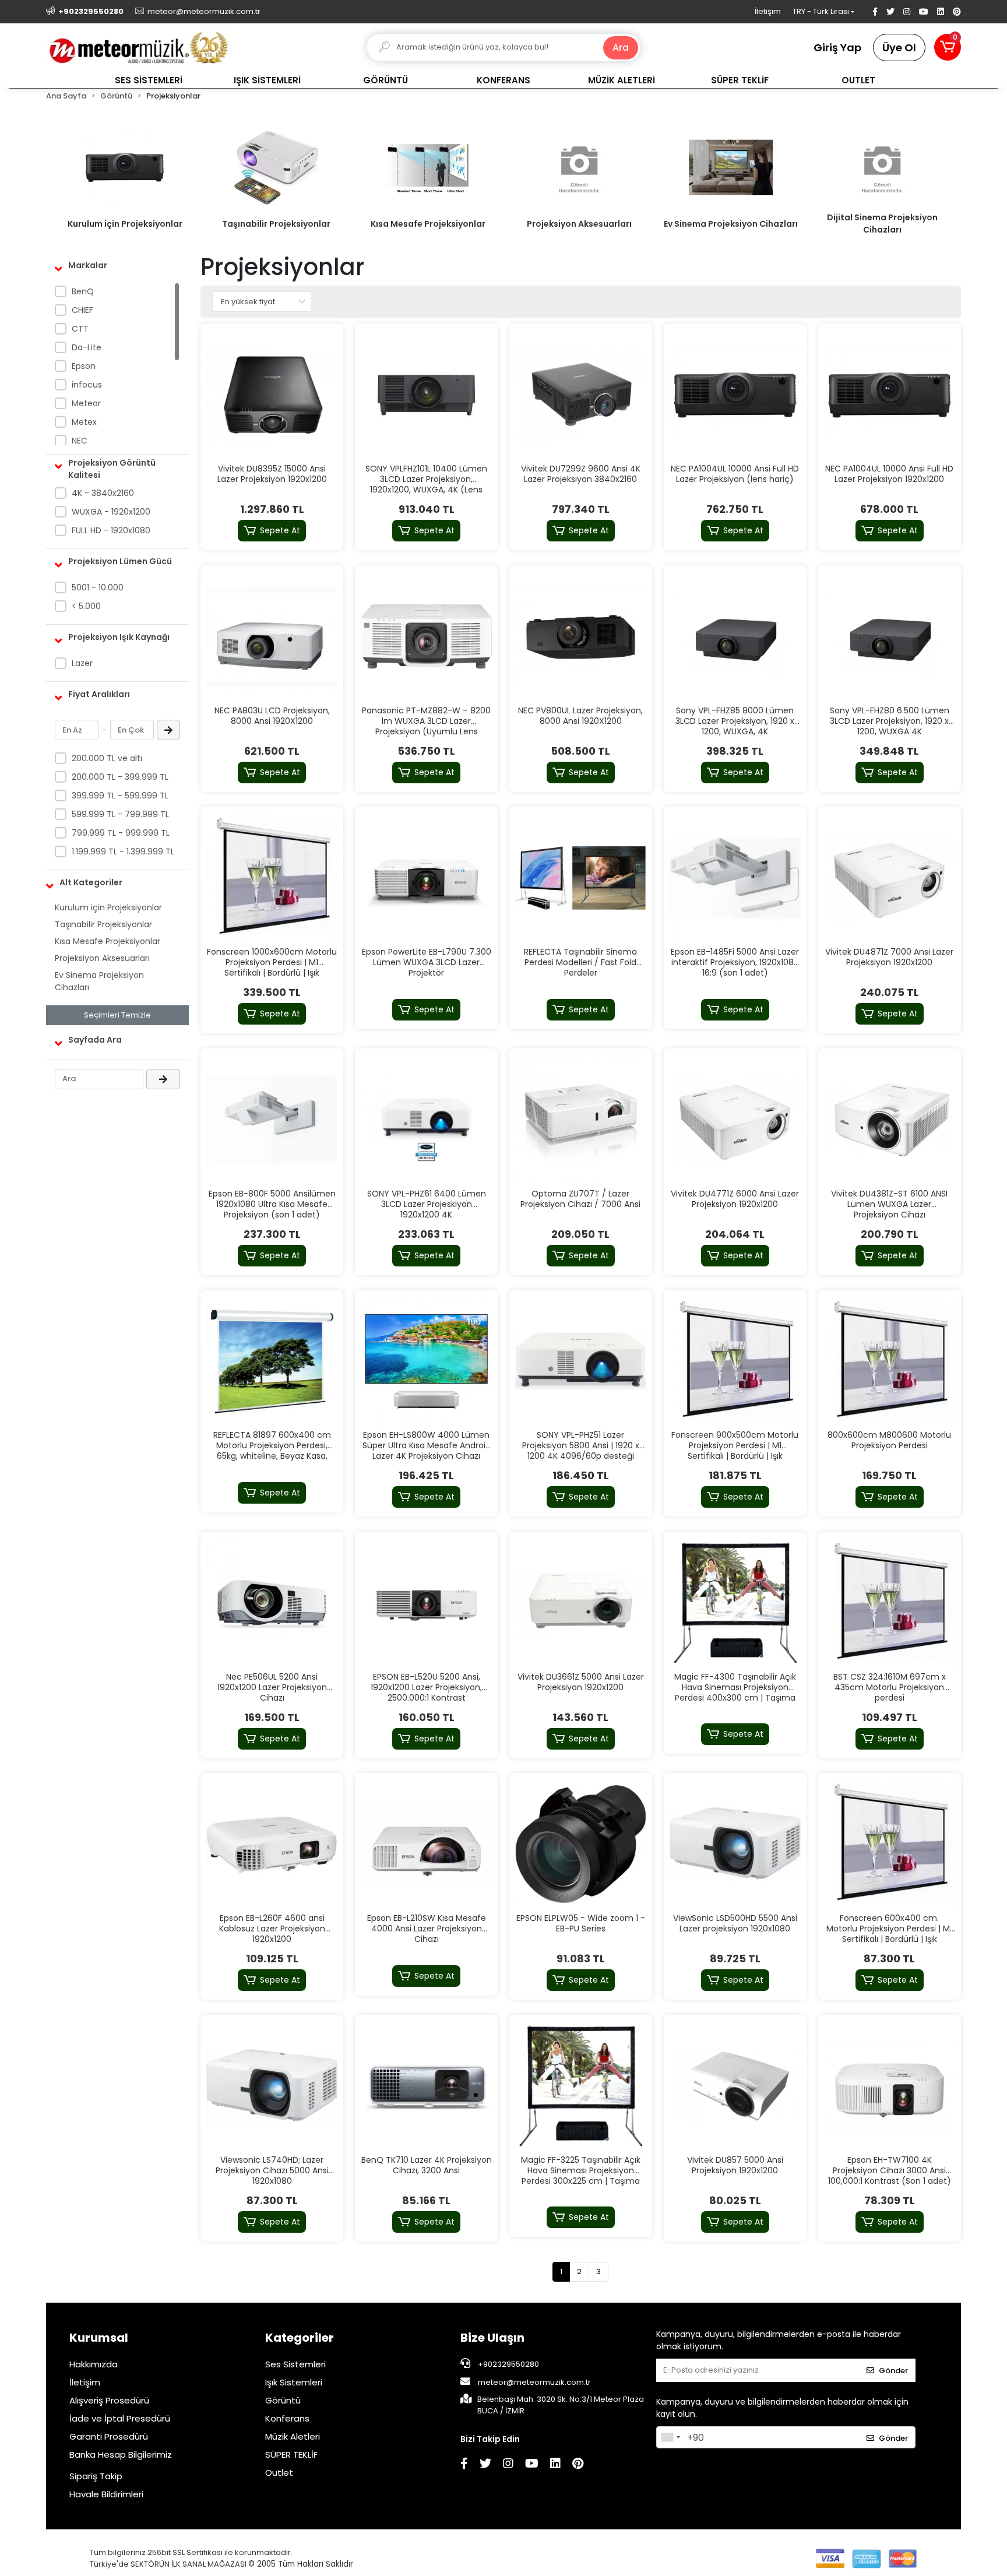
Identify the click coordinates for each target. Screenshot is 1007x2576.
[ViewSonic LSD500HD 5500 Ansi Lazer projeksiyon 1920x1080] (735, 1844)
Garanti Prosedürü (109, 2436)
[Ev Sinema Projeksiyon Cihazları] (731, 168)
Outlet (279, 2473)
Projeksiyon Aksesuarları (579, 224)
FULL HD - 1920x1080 (111, 530)
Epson (84, 366)
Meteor (86, 403)
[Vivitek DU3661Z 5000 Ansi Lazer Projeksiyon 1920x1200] (581, 1603)
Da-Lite (87, 347)
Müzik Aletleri (293, 2436)
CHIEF (82, 310)
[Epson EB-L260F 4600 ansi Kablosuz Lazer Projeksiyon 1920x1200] (272, 1844)
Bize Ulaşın (492, 2338)
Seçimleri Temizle (117, 1015)
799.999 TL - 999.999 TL (121, 833)
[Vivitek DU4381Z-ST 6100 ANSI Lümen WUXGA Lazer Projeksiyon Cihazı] (890, 1120)
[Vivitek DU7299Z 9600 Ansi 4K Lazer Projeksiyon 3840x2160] (581, 395)
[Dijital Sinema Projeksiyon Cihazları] (882, 168)
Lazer (82, 663)
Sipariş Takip (96, 2476)
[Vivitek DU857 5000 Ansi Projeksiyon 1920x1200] (735, 2086)
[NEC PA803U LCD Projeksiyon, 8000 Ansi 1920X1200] (272, 637)
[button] (948, 47)
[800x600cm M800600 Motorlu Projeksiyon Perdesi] (890, 1361)
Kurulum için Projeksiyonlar (125, 224)
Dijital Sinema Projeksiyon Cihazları (882, 224)
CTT (80, 329)
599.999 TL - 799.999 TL (120, 814)
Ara (621, 47)
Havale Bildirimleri (106, 2494)
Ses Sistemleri (295, 2364)
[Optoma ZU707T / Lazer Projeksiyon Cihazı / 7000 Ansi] (581, 1120)
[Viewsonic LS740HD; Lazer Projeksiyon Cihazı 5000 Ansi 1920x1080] (272, 2086)
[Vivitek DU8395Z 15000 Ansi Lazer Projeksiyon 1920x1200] (272, 395)
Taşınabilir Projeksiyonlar (276, 224)
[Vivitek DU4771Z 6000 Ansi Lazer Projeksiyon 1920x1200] (735, 1120)
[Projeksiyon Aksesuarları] (579, 168)
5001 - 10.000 (98, 587)
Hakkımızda (94, 2364)
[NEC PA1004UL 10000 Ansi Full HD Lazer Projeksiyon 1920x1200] (890, 395)
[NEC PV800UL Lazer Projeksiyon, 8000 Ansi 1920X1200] (581, 637)
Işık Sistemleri (294, 2382)
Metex (84, 422)
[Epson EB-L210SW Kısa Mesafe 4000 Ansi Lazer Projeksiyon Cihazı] (426, 1844)
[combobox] (670, 2437)
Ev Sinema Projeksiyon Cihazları (731, 224)
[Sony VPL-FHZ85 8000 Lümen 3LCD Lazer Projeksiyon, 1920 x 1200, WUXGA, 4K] (735, 637)
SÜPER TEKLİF (291, 2454)
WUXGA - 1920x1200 (111, 512)
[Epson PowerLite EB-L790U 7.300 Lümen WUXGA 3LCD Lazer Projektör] (426, 878)
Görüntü (283, 2400)
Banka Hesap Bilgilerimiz (121, 2454)
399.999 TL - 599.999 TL (120, 796)
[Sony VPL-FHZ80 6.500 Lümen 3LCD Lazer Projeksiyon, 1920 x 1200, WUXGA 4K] (890, 637)
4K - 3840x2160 (103, 493)
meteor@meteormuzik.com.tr (534, 2382)
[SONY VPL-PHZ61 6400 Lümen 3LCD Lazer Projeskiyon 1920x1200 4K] (426, 1120)
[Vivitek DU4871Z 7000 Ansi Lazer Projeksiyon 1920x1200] (890, 878)
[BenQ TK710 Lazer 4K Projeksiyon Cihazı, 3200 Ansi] (426, 2086)
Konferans (287, 2418)
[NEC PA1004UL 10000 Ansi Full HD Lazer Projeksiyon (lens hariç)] (735, 395)
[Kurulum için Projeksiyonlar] (125, 168)
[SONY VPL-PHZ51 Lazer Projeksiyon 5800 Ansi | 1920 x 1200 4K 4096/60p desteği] (581, 1361)
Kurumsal (99, 2338)
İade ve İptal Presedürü (120, 2418)
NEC (80, 441)
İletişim (768, 11)
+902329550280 (508, 2364)
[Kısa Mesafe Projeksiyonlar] (428, 168)
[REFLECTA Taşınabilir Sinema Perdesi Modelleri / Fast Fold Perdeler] (581, 878)
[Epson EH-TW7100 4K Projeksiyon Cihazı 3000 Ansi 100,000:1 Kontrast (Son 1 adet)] (890, 2086)
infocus (87, 385)
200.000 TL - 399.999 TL (120, 777)
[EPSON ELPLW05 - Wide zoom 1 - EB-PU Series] (581, 1844)
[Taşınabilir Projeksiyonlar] (276, 168)
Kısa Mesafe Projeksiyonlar (428, 224)
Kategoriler (300, 2338)
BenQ (83, 291)
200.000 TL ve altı (107, 758)
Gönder (893, 2371)
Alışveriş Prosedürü (109, 2400)
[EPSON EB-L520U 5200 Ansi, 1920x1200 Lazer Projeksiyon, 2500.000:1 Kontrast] (426, 1603)
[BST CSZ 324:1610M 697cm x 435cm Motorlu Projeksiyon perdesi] (890, 1603)
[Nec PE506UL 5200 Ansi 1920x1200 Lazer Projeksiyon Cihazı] (272, 1603)
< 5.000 (86, 606)
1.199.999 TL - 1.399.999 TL (123, 851)
